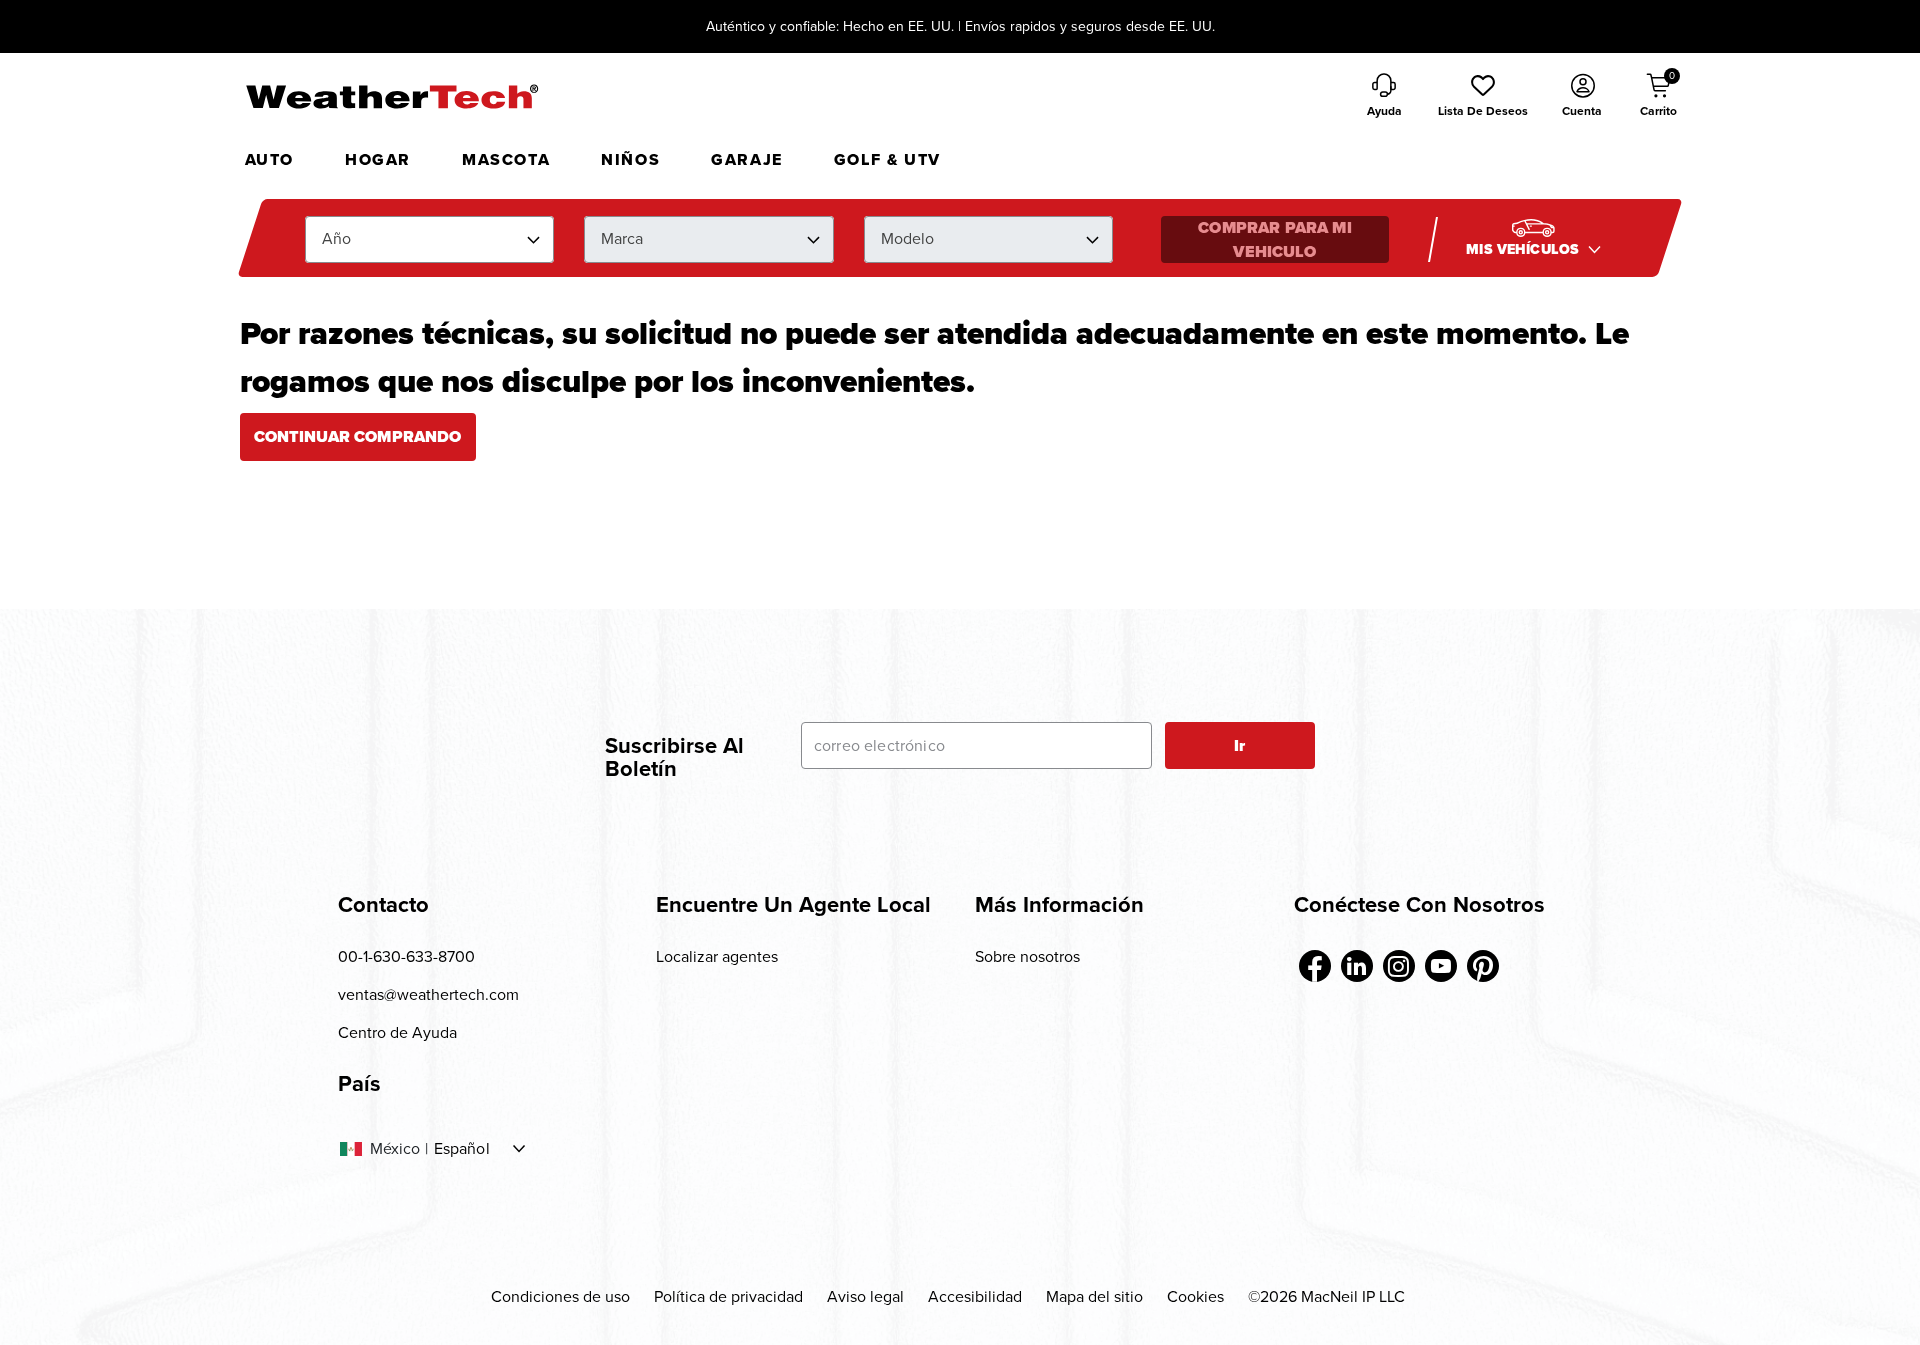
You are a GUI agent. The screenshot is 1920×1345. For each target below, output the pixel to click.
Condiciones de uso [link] (560, 1296)
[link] (1315, 966)
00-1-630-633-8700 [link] (406, 956)
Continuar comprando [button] (358, 436)
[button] (1483, 97)
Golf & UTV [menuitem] (887, 159)
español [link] (462, 1149)
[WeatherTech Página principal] (391, 96)
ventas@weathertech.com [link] (428, 994)
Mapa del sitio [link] (1094, 1296)
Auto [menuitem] (269, 159)
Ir (1239, 745)
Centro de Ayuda (397, 1032)
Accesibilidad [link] (975, 1296)
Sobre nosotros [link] (1027, 956)
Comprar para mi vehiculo (1274, 239)
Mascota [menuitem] (506, 159)
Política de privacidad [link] (728, 1296)
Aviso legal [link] (865, 1296)
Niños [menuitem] (630, 159)
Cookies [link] (1195, 1296)
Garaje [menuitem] (747, 159)
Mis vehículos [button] (1524, 249)
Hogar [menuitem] (378, 159)
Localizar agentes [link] (717, 956)
